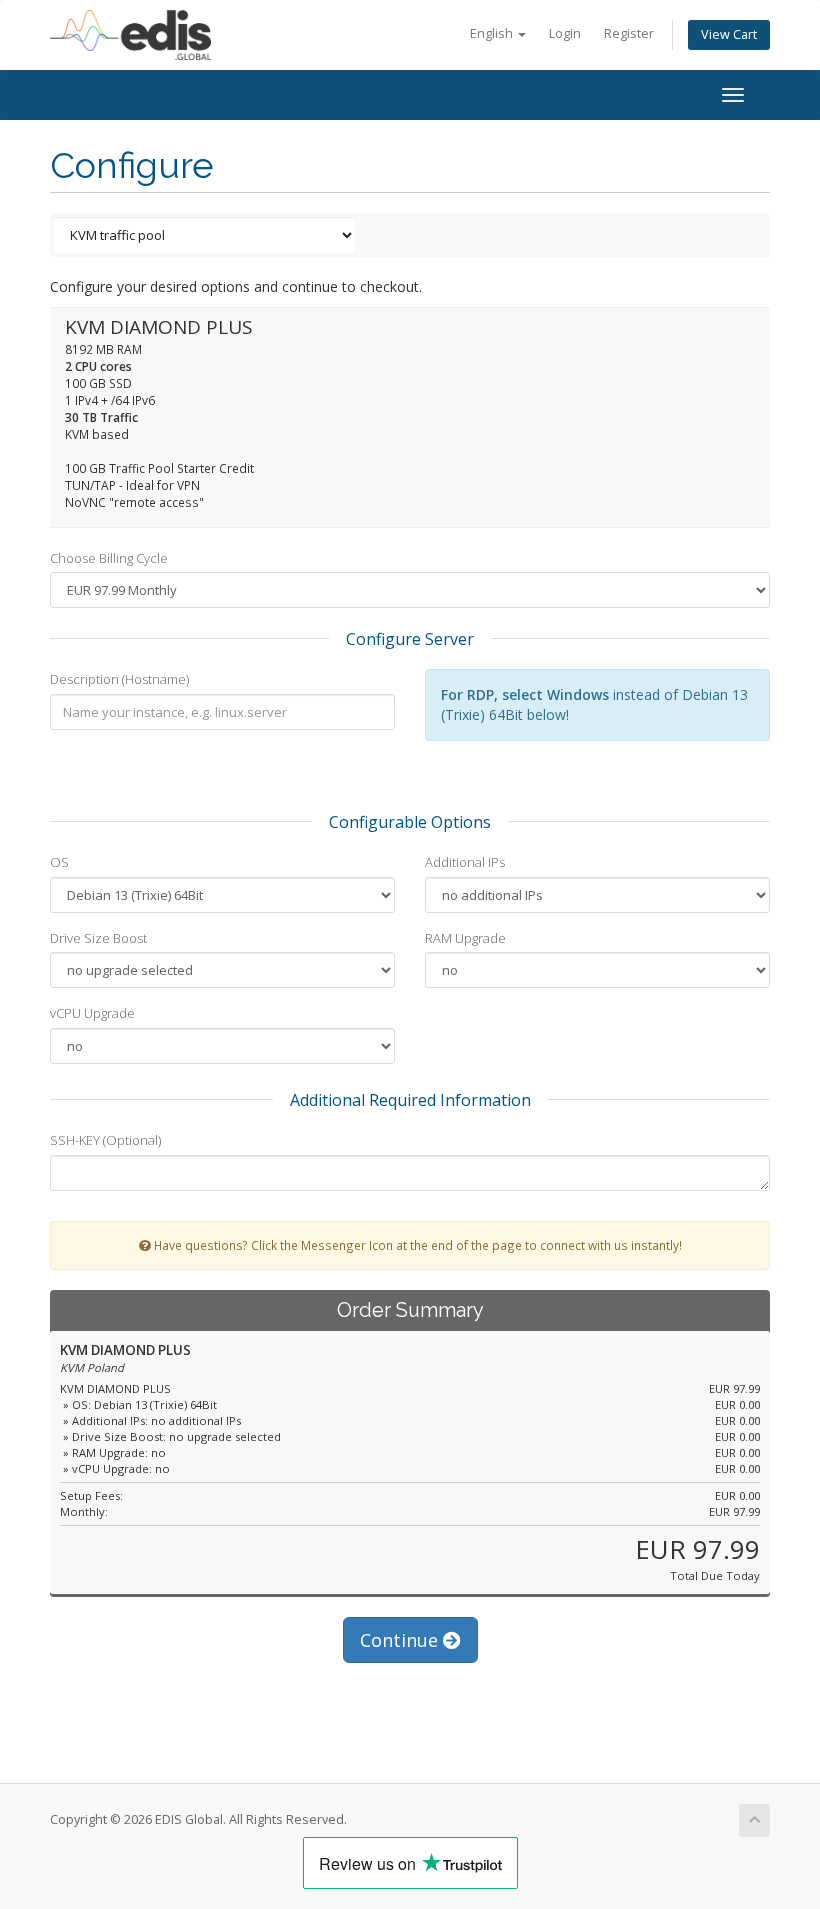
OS (59, 862)
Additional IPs (465, 862)
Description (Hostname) (119, 679)
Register (629, 33)
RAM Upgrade (465, 938)
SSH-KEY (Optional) (105, 1140)
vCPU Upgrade (92, 1013)
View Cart (729, 34)
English (493, 33)
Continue (401, 1640)
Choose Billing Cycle (109, 558)
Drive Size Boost (98, 938)
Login (565, 33)
